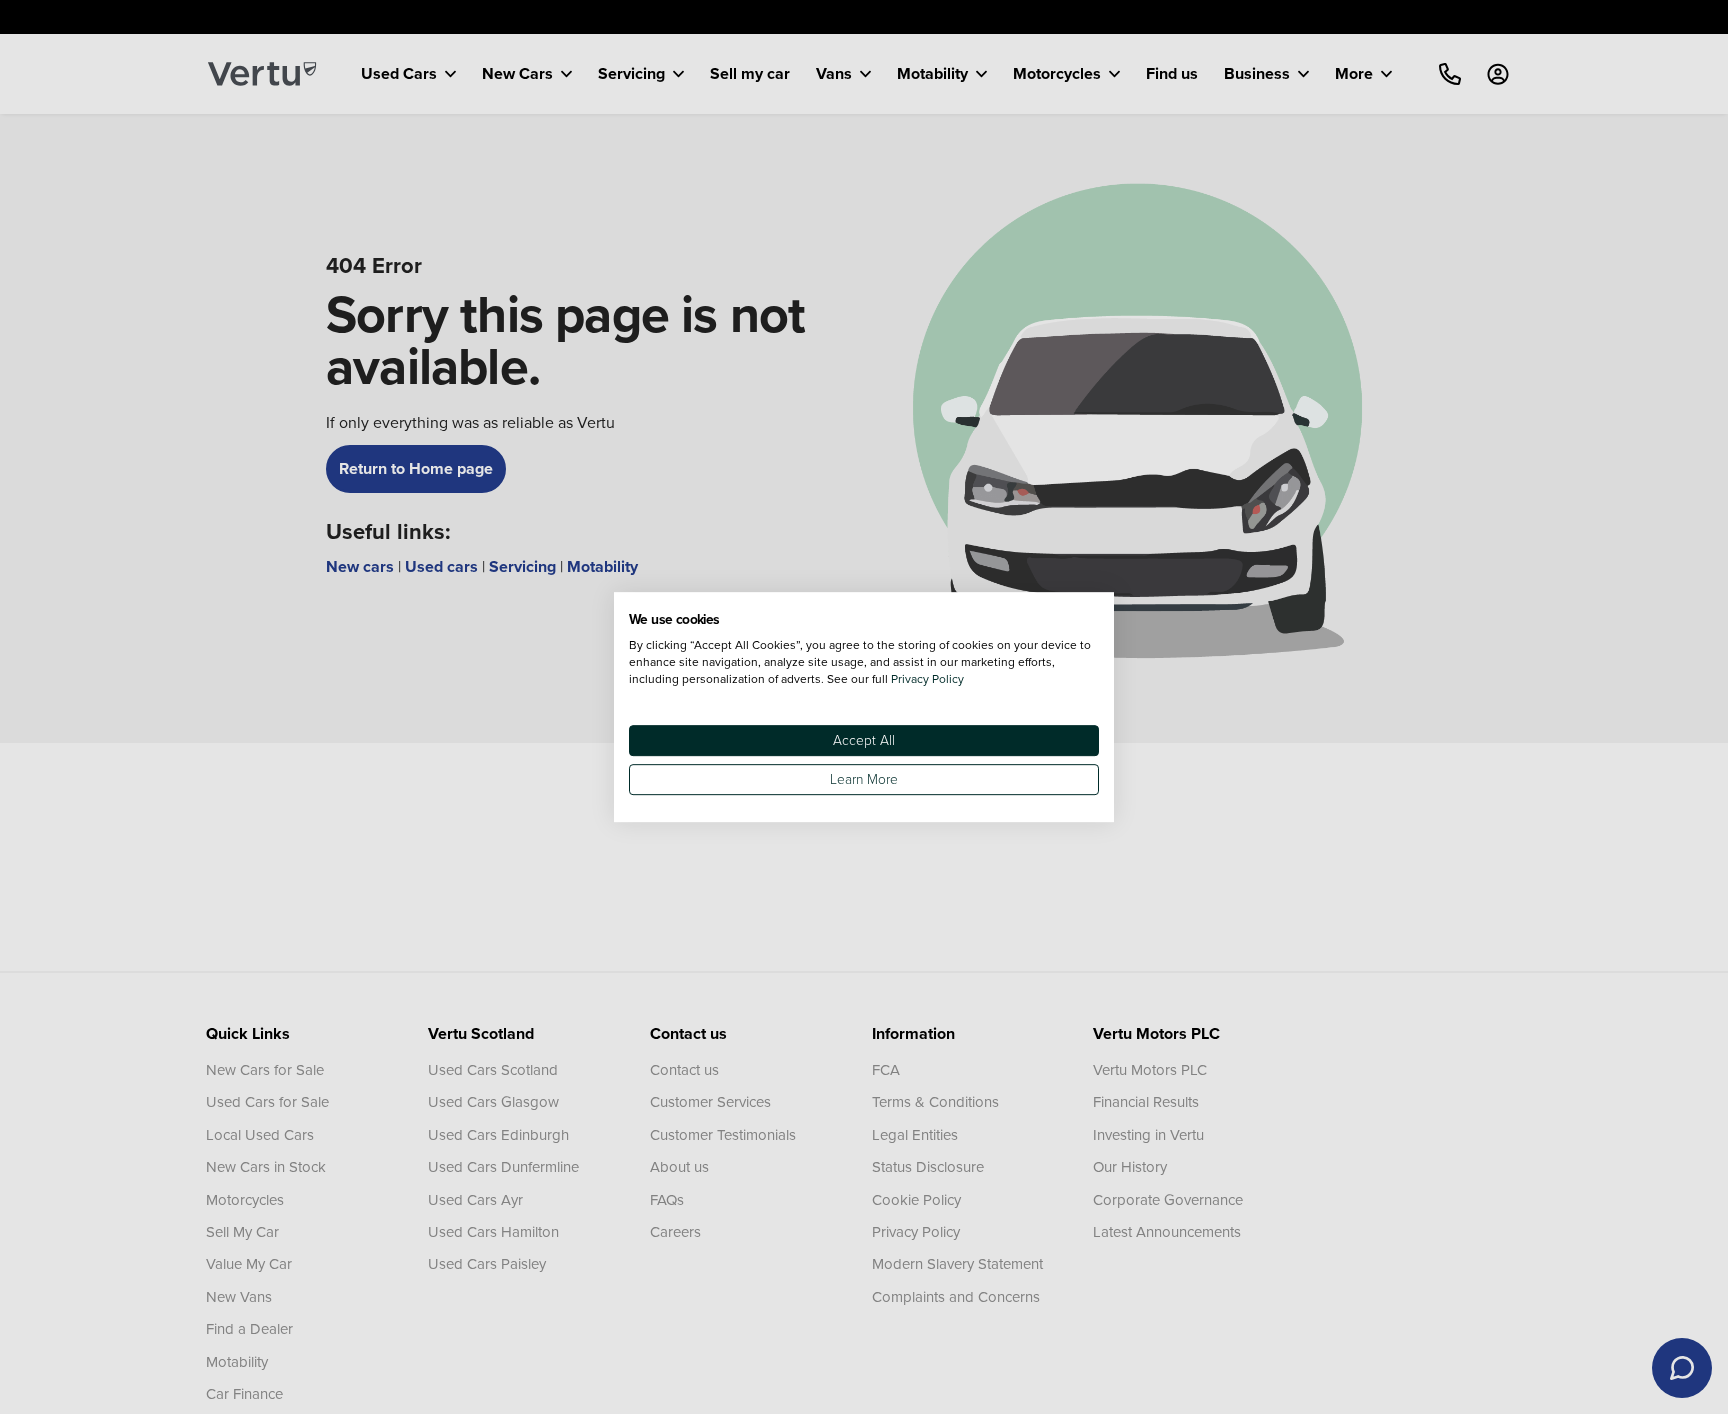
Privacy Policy (927, 678)
